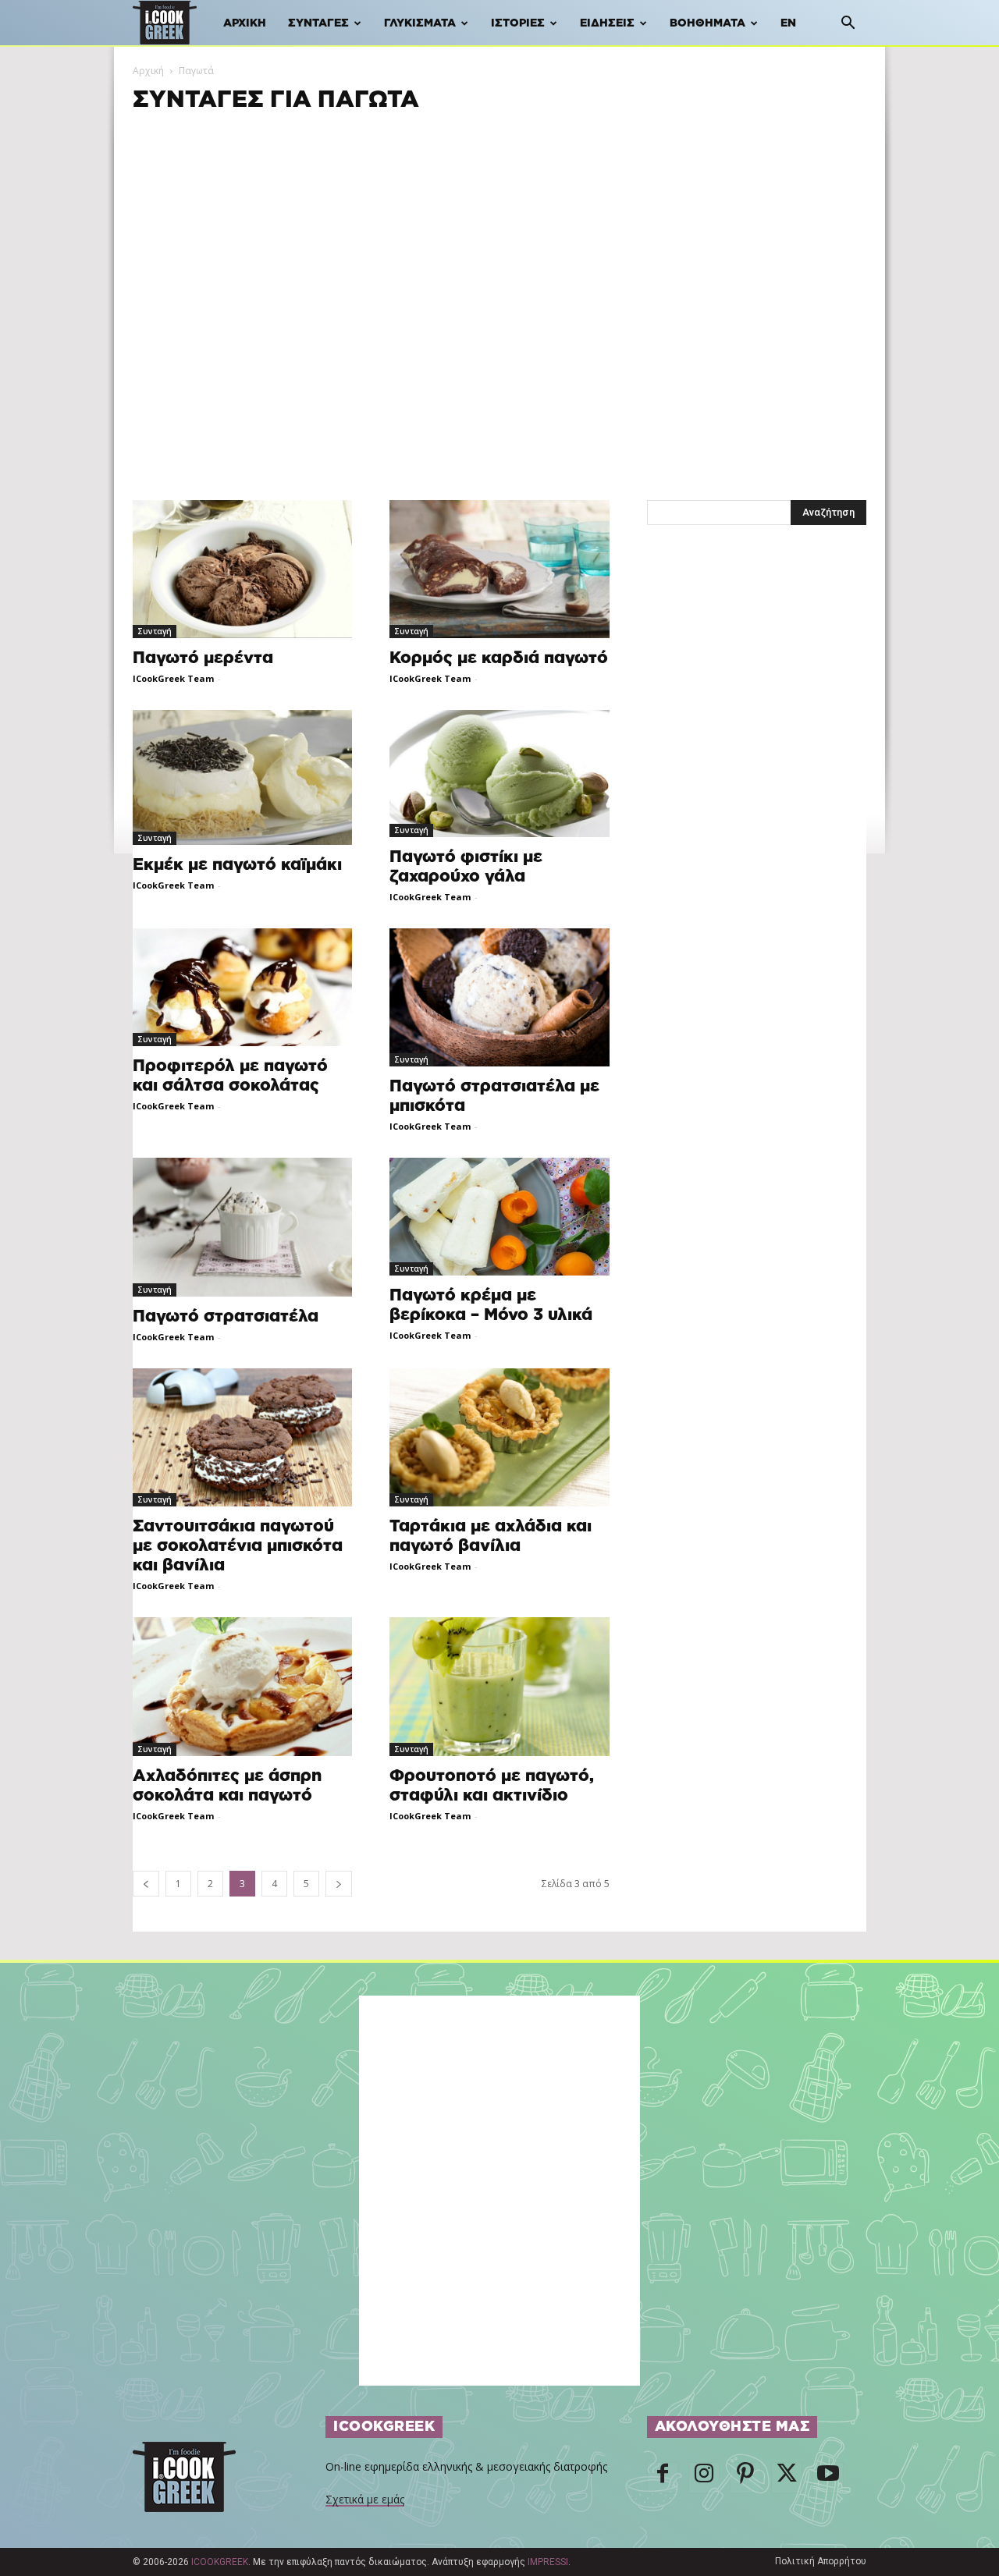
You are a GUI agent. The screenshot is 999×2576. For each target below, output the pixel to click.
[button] (848, 25)
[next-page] (339, 1884)
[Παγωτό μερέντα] (242, 569)
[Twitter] (787, 2478)
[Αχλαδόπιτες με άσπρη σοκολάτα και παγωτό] (242, 1687)
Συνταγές (318, 23)
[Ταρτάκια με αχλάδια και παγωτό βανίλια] (499, 1437)
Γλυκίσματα (420, 23)
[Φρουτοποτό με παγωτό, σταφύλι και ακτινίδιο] (499, 1687)
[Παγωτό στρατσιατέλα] (242, 1227)
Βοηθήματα (707, 23)
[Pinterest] (745, 2478)
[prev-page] (146, 1884)
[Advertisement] (499, 224)
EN (788, 23)
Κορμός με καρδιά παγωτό (499, 658)
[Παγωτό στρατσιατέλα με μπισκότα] (499, 997)
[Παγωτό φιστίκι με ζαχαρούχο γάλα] (499, 774)
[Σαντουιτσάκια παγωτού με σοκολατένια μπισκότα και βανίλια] (242, 1437)
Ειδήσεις (607, 23)
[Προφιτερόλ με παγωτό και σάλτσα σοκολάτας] (242, 987)
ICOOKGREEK (220, 2562)
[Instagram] (704, 2478)
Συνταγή (155, 631)
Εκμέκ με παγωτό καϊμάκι (237, 865)
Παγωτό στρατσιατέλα (226, 1316)
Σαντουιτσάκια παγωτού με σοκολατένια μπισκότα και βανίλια (238, 1546)
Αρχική (245, 23)
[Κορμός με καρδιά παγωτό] (499, 569)
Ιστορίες (518, 23)
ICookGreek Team (173, 678)
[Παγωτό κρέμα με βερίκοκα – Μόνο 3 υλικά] (499, 1216)
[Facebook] (663, 2478)
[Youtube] (828, 2478)
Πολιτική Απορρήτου (821, 2561)
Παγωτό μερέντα (203, 658)
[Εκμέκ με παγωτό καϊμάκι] (242, 777)
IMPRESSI (548, 2562)
